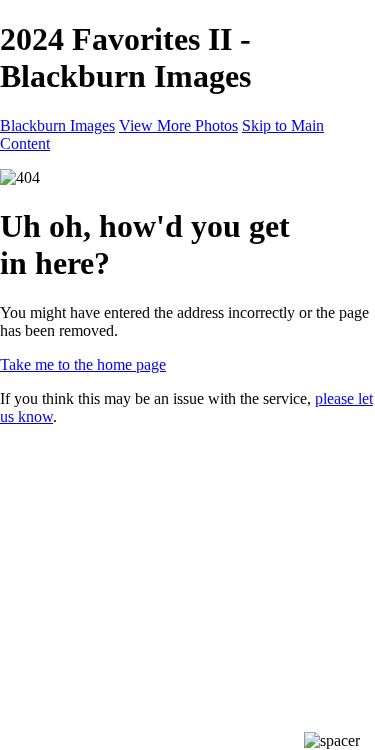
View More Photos (178, 125)
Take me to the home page (83, 364)
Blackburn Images (57, 125)
